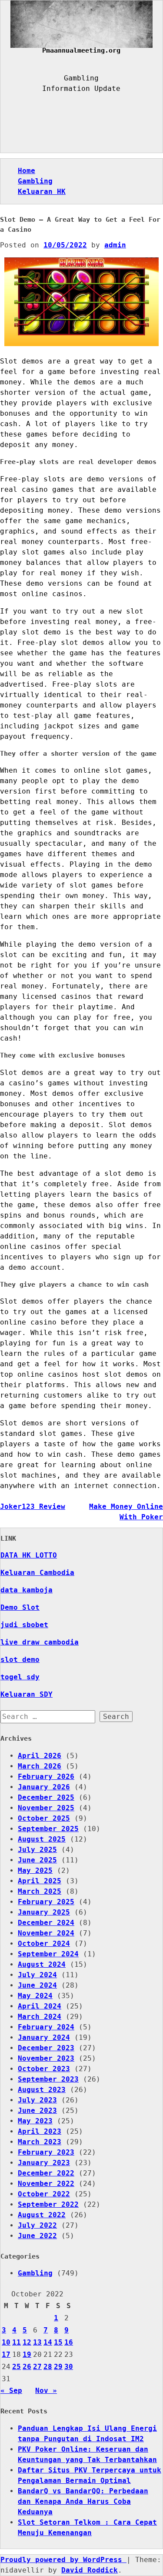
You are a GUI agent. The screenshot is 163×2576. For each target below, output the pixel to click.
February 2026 (46, 1777)
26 (27, 2367)
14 (48, 2342)
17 (6, 2354)
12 (27, 2342)
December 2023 (46, 2048)
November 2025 (46, 1808)
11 (17, 2342)
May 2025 (35, 1870)
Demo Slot (20, 1607)
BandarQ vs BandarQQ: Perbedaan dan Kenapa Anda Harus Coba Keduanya (83, 2501)
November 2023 (46, 2058)
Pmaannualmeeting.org (81, 50)
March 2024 (40, 2017)
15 (58, 2342)
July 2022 (37, 2225)
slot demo (20, 1660)
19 (27, 2354)
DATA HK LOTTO (29, 1555)
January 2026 (44, 1787)
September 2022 (48, 2204)
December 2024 (46, 1923)
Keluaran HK (42, 192)
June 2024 (37, 1985)
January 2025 (44, 1912)
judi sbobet (24, 1625)
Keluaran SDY (27, 1694)
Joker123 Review (33, 1507)
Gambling (35, 181)
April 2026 (40, 1756)
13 (37, 2342)
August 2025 (42, 1839)
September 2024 (48, 1954)
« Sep (11, 2391)
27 (37, 2367)
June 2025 (37, 1860)
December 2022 (46, 2173)
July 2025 (37, 1850)
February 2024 (46, 2027)
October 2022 (44, 2194)
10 (6, 2342)
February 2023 (46, 2152)
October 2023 (44, 2069)
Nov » (46, 2391)
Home (27, 171)
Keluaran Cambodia (37, 1573)
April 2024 (40, 2006)
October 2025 (44, 1818)
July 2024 (37, 1975)
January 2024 (44, 2037)
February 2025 (46, 1902)
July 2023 (37, 2100)
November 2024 (46, 1933)
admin (115, 245)
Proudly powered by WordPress (63, 2560)
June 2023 (37, 2111)
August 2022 (42, 2215)
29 (58, 2367)
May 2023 (35, 2121)
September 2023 (48, 2079)
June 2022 (37, 2236)
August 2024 (42, 1964)
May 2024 (35, 1996)
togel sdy (20, 1677)
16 (69, 2342)
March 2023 (40, 2142)
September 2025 (48, 1829)
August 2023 (42, 2090)
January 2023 (44, 2163)
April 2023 (40, 2131)
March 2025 (40, 1891)
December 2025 (46, 1797)
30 (69, 2367)
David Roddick (90, 2570)
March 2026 (40, 1766)
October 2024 (44, 1944)
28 (48, 2367)
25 (17, 2367)
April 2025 (40, 1881)
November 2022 (46, 2184)
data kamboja (27, 1590)
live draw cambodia (40, 1642)
